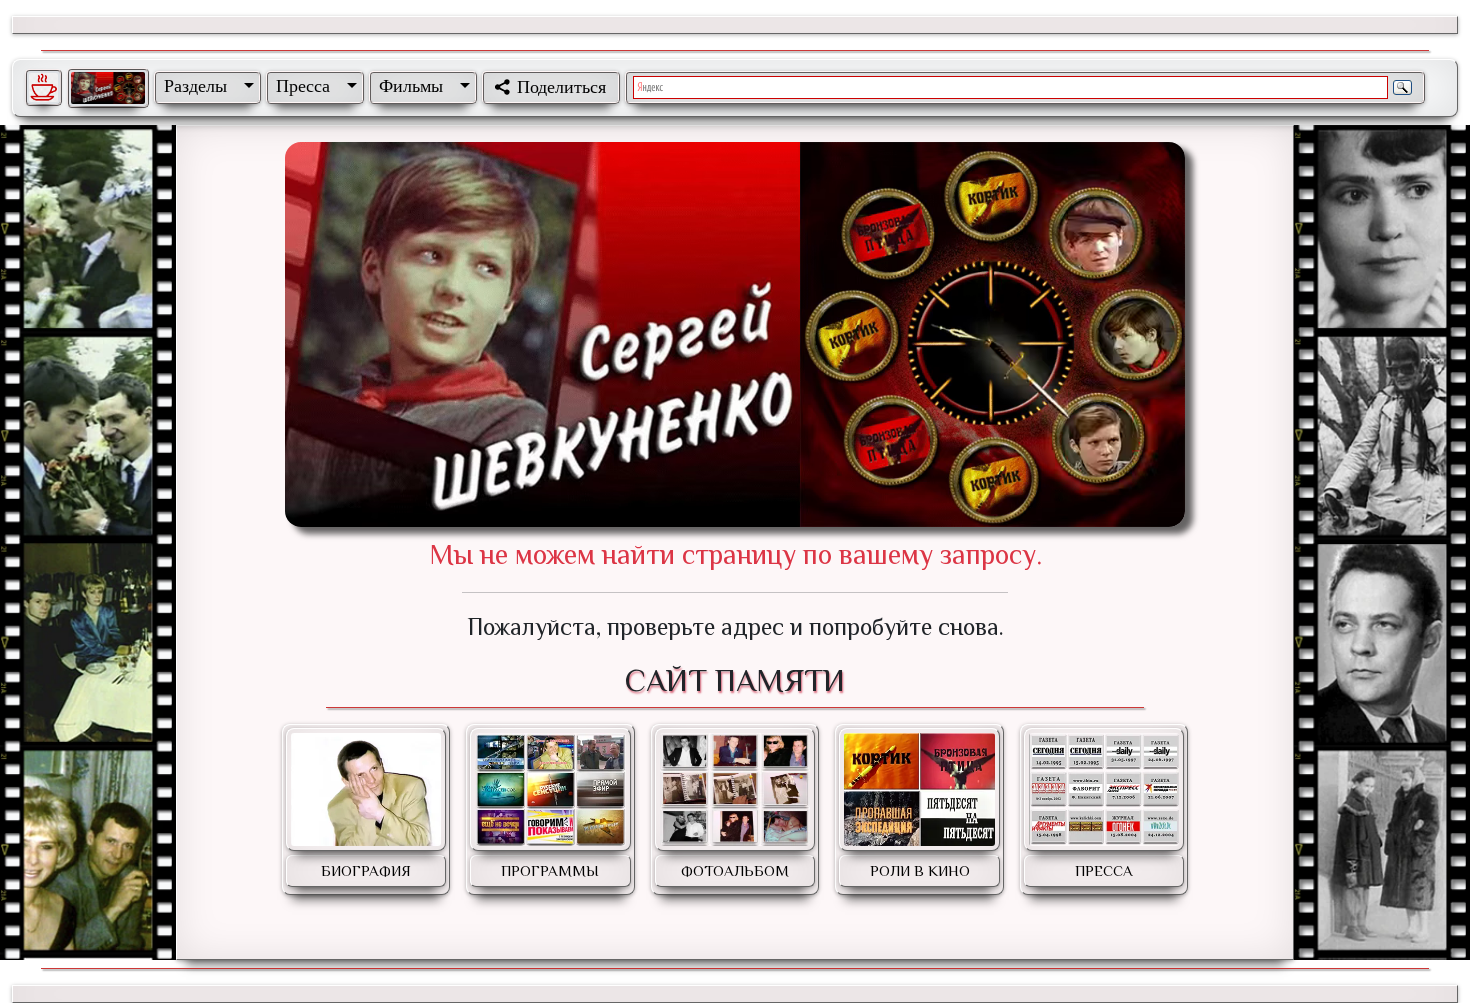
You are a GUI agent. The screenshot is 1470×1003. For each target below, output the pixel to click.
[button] (205, 86)
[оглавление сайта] (108, 88)
